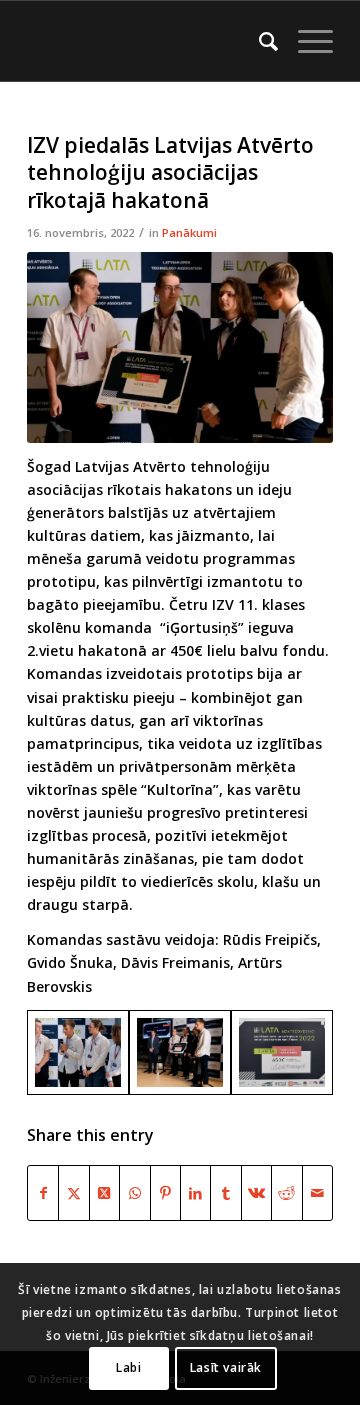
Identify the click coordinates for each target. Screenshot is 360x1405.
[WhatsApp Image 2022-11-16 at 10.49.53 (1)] (78, 1053)
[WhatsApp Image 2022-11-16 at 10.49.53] (282, 1053)
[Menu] (305, 41)
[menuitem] (258, 41)
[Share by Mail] (317, 1193)
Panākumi (189, 232)
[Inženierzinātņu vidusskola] (149, 41)
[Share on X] (73, 1193)
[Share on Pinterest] (165, 1193)
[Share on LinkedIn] (195, 1193)
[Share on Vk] (256, 1193)
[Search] (258, 41)
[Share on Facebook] (43, 1193)
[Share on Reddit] (286, 1193)
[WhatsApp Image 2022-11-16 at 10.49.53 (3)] (180, 1053)
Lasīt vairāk (226, 1367)
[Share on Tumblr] (225, 1193)
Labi (128, 1367)
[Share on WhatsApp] (134, 1193)
